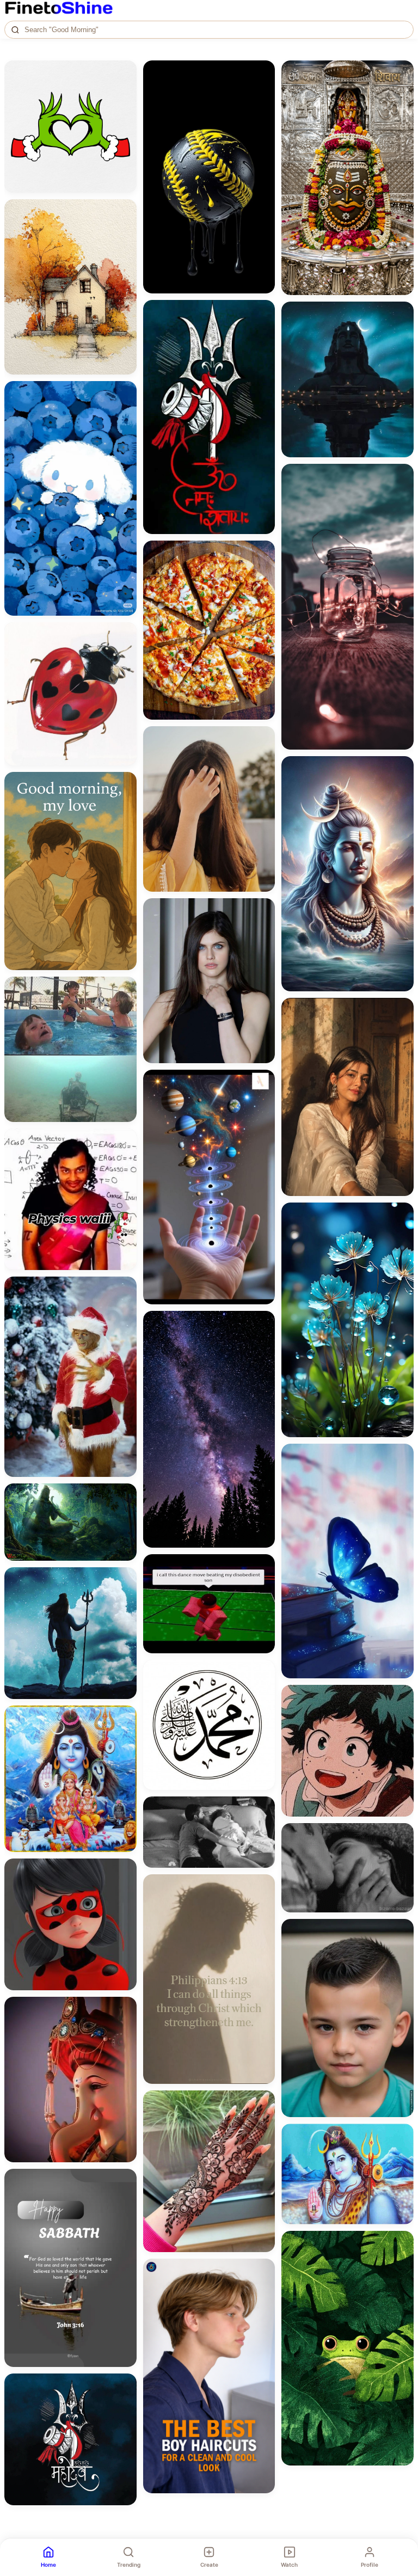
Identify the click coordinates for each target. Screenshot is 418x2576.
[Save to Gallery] (125, 92)
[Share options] (125, 72)
